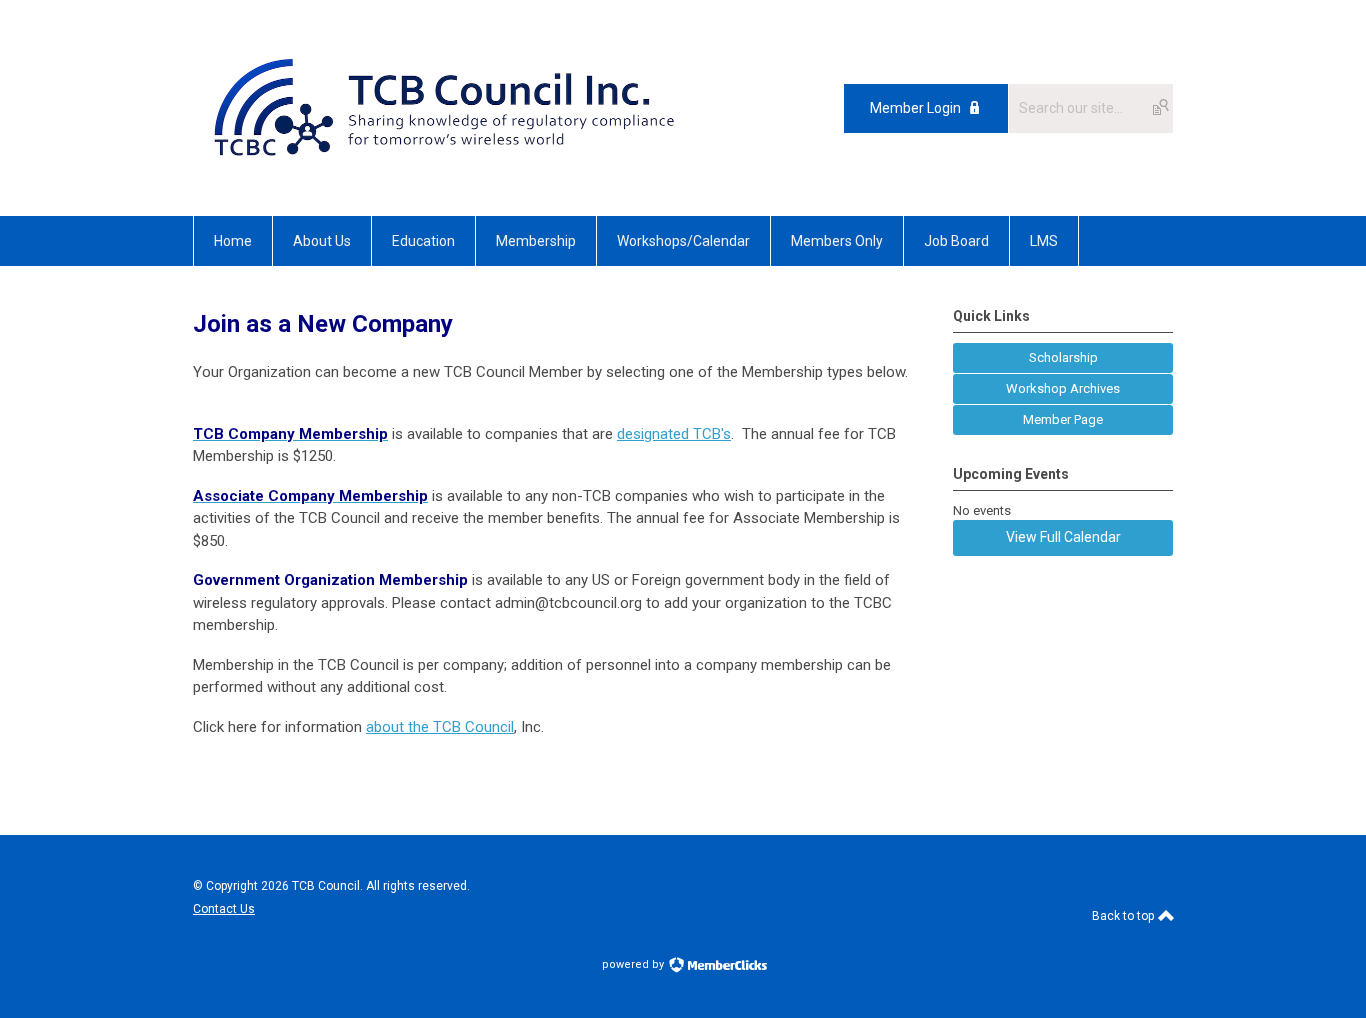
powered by (634, 964)
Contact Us (224, 909)
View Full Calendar (1063, 537)
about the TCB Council (440, 727)
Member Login (915, 108)
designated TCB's (674, 434)
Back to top (1124, 916)
